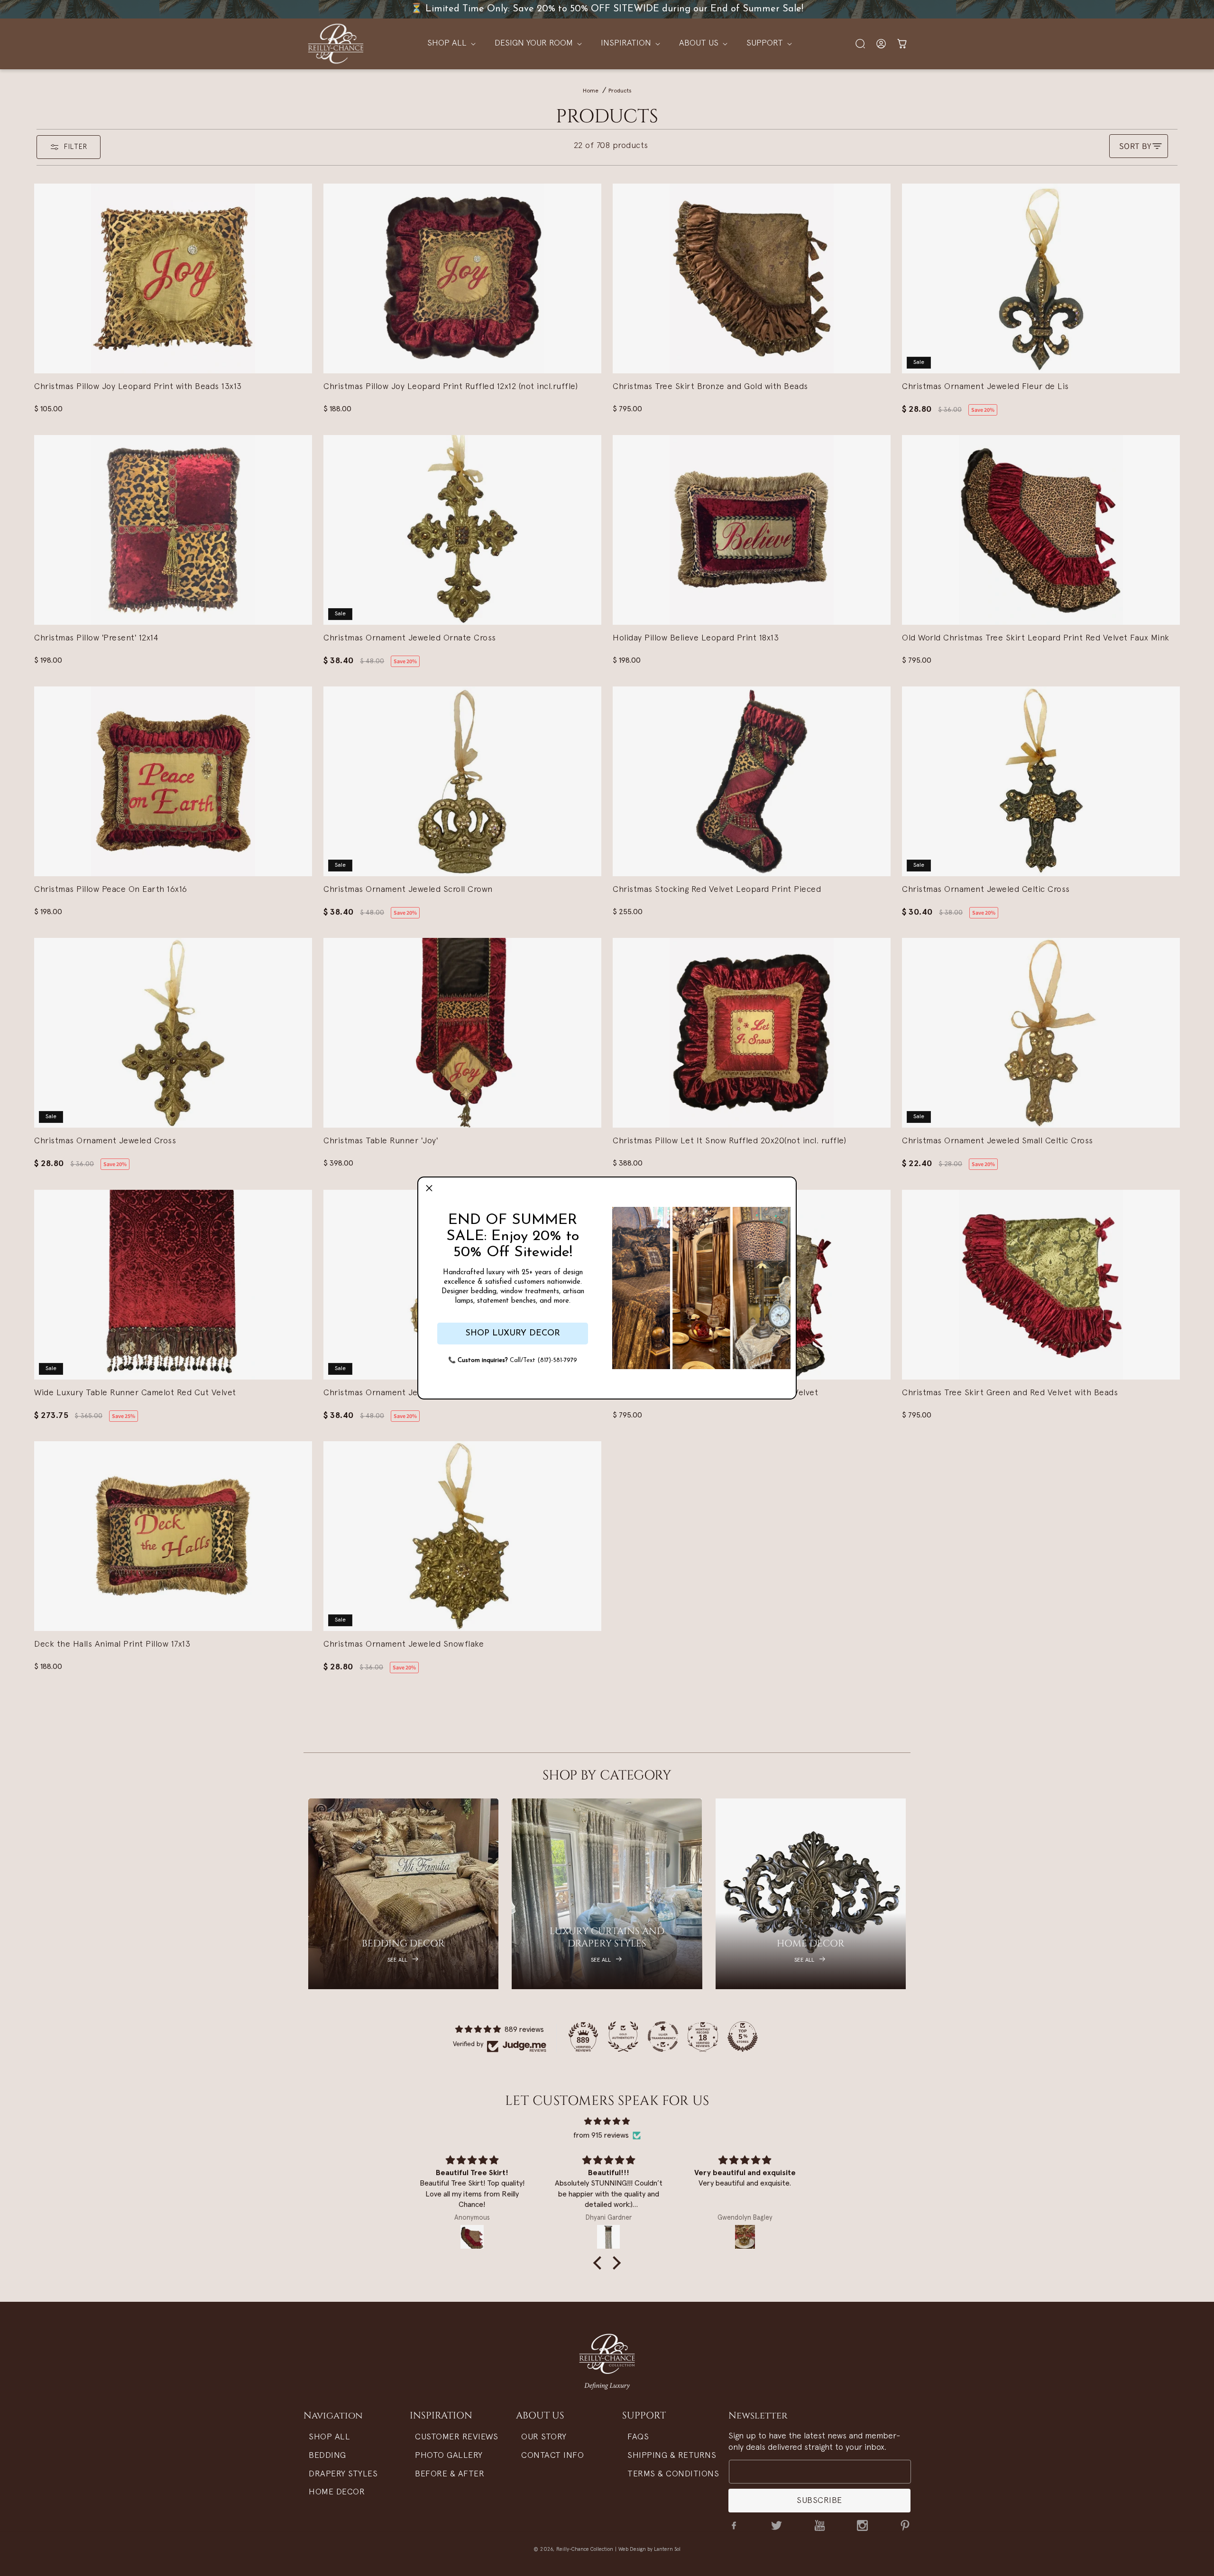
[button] (429, 1188)
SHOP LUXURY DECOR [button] (513, 1334)
